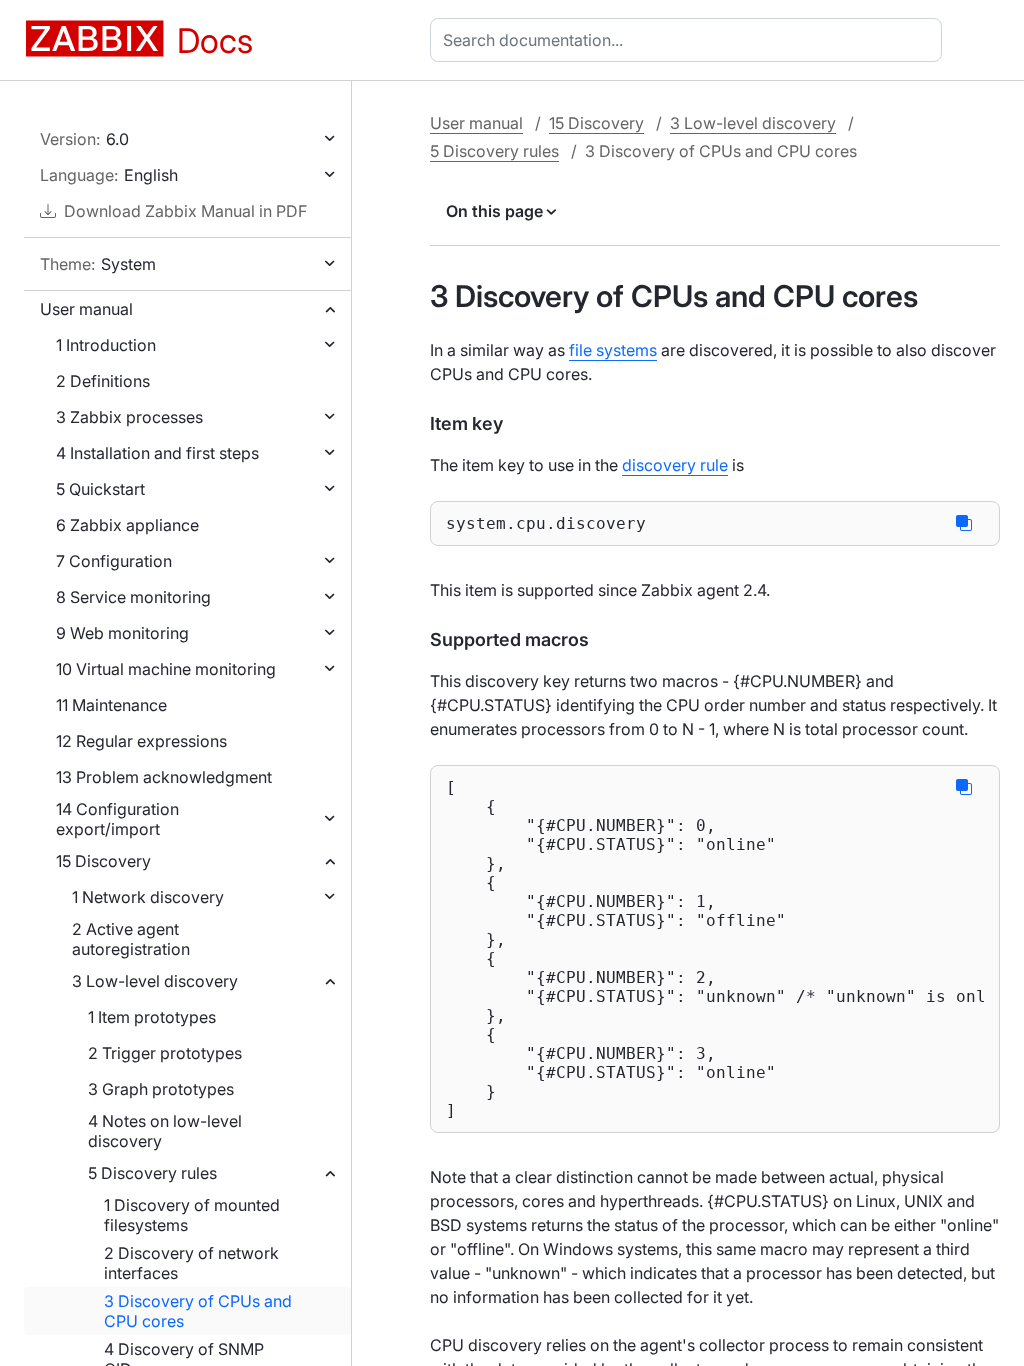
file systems (613, 350)
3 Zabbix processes (129, 417)
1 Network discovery (148, 897)
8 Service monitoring (133, 597)
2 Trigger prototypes (165, 1053)
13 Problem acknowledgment (164, 777)
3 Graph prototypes (161, 1089)
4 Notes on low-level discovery (165, 1131)
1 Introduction (106, 345)
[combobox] (690, 40)
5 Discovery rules (152, 1173)
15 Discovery (103, 861)
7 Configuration (114, 561)
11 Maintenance (111, 705)
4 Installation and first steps (157, 453)
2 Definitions (103, 381)
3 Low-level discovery (155, 981)
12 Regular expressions (141, 741)
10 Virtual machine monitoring (166, 669)
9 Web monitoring (122, 633)
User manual (86, 309)
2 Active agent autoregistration (131, 939)
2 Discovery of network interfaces (191, 1263)
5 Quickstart (100, 489)
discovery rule (675, 465)
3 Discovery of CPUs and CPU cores (198, 1311)
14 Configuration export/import (117, 819)
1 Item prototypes (152, 1017)
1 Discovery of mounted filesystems (192, 1215)
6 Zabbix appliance (127, 525)
